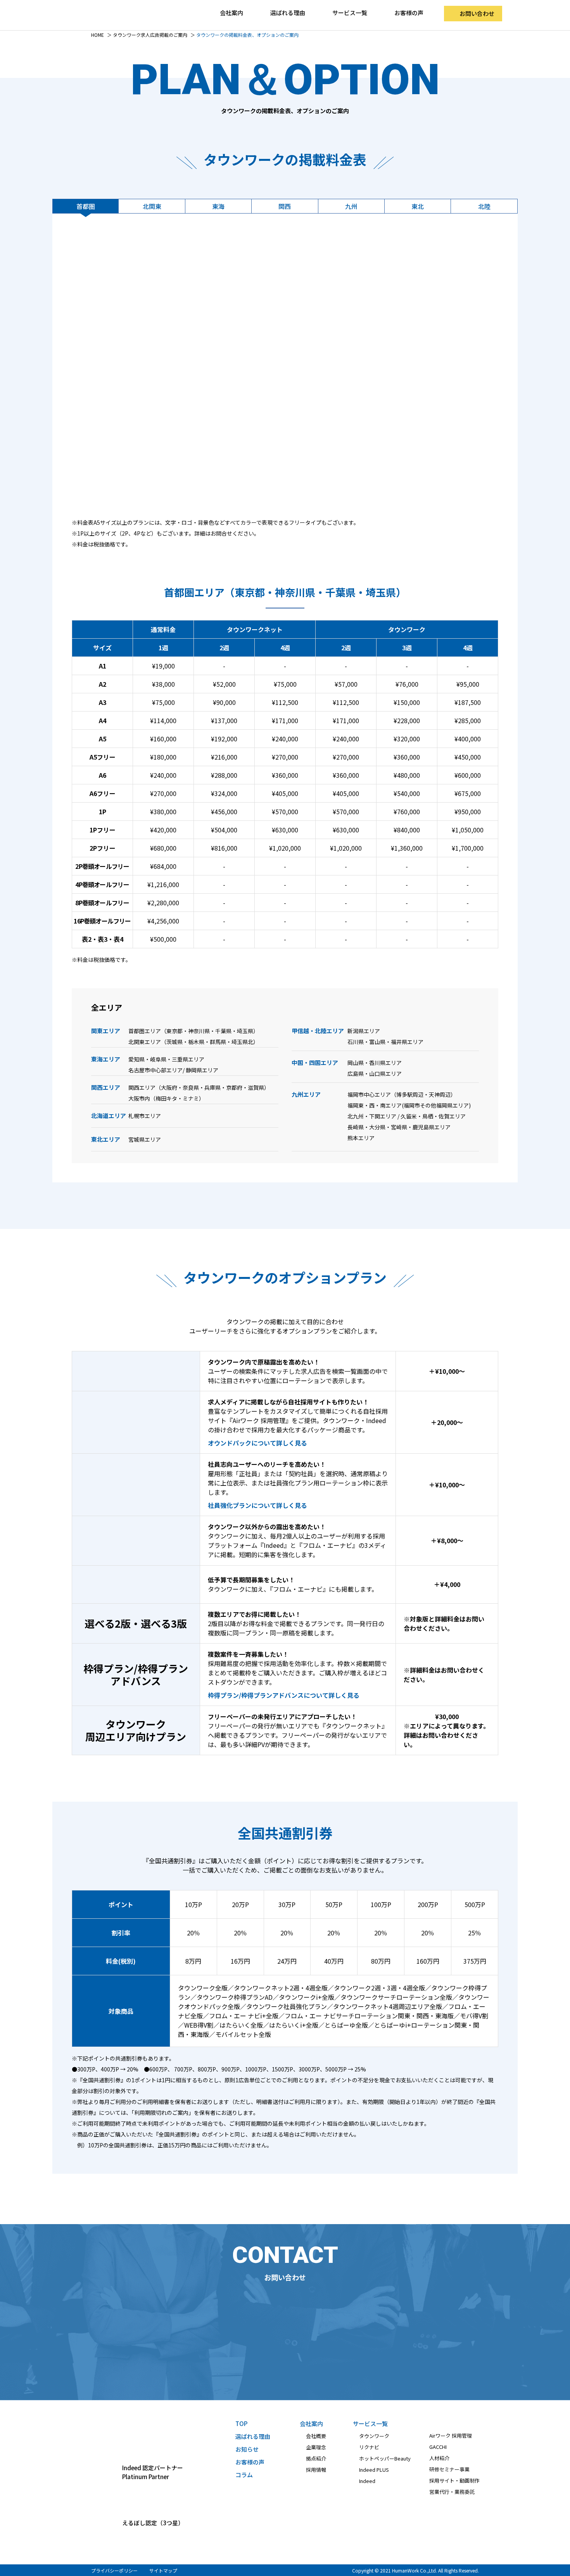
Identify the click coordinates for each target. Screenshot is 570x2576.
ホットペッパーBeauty (385, 2458)
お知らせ (247, 2449)
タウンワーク (374, 2436)
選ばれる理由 (288, 13)
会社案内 (311, 2424)
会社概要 (316, 2436)
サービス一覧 (370, 2424)
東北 (418, 206)
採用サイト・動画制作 (454, 2480)
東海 (218, 206)
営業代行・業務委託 (452, 2492)
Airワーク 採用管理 (451, 2436)
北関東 (152, 206)
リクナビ (369, 2447)
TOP (241, 2424)
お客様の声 (409, 13)
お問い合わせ (477, 13)
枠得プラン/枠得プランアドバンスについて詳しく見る (284, 1695)
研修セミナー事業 (449, 2469)
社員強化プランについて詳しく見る (257, 1505)
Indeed (367, 2481)
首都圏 (86, 206)
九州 (351, 206)
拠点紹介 (316, 2458)
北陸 (484, 206)
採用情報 (316, 2470)
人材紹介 (439, 2458)
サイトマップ (163, 2570)
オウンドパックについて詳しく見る (257, 1443)
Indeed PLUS (374, 2470)
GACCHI (438, 2447)
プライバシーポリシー (114, 2570)
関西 (285, 206)
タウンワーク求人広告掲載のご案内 (150, 35)
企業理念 (316, 2447)
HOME (98, 35)
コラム (244, 2475)
